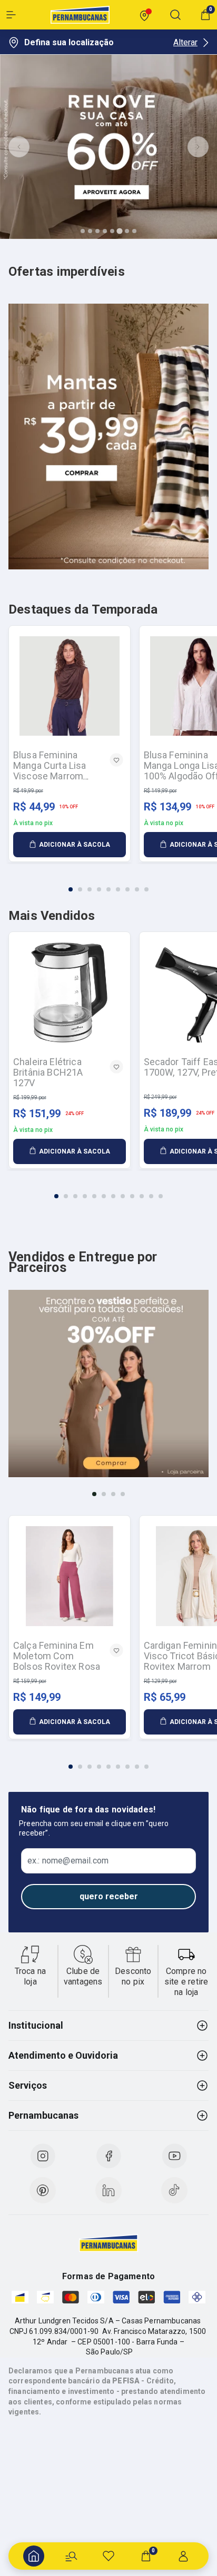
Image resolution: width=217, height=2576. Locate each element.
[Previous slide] (19, 147)
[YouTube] (174, 2156)
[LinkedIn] (108, 2190)
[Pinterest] (43, 2190)
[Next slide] (198, 147)
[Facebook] (108, 2156)
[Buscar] (71, 2556)
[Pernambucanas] (80, 15)
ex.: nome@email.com (68, 1861)
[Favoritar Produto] (116, 760)
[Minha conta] (183, 2556)
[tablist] (108, 883)
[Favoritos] (108, 2556)
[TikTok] (174, 2190)
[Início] (34, 2556)
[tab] (83, 231)
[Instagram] (43, 2156)
